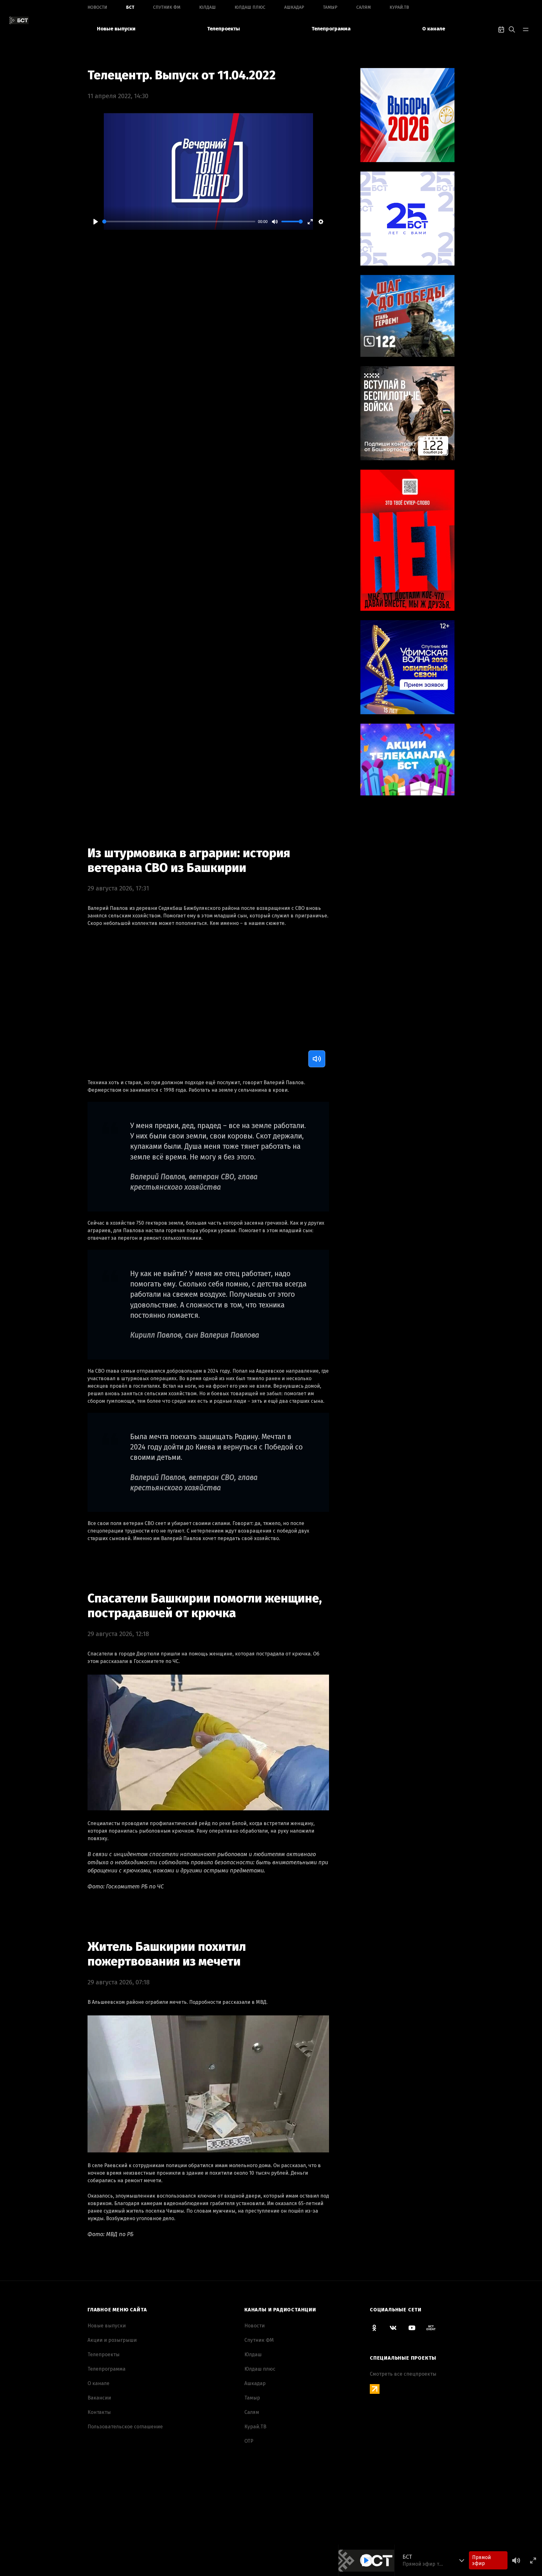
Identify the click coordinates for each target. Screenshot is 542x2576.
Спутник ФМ (167, 7)
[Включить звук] (317, 1059)
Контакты (99, 2412)
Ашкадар (294, 7)
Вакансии (99, 2398)
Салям (364, 7)
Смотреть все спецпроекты (403, 2374)
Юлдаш (207, 7)
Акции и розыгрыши (112, 2340)
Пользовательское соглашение (125, 2427)
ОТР (249, 2441)
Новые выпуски (116, 29)
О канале (434, 29)
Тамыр (330, 7)
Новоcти (97, 7)
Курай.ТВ (399, 7)
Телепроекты (223, 29)
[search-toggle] (512, 29)
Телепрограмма (331, 29)
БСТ (130, 7)
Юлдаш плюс (250, 7)
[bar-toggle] (526, 29)
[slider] (179, 222)
